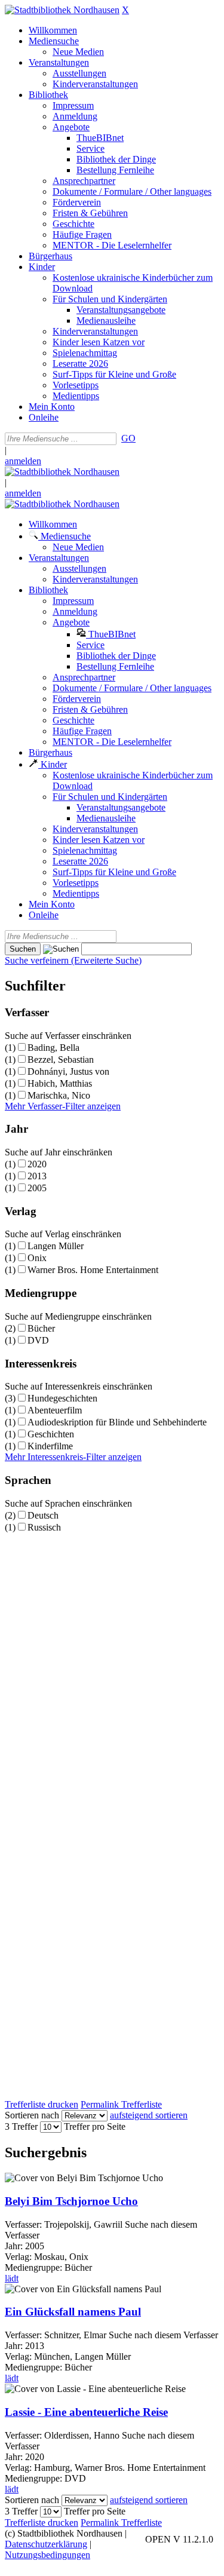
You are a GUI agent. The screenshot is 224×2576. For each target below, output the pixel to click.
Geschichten (51, 1434)
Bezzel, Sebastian (61, 1059)
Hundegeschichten (62, 1398)
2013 (37, 1176)
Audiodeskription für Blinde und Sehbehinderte (117, 1422)
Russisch (44, 1527)
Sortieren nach (32, 2115)
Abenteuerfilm (55, 1410)
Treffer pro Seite (95, 2126)
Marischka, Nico (59, 1095)
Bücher (41, 1328)
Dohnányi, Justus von (68, 1071)
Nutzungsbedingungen (47, 2555)
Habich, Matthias (60, 1083)
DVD (38, 1340)
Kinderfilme (50, 1446)
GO (128, 438)
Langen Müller (56, 1246)
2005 (37, 1188)
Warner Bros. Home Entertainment (93, 1270)
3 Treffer (21, 2126)
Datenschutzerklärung (46, 2544)
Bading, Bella (53, 1048)
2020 (37, 1164)
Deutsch (43, 1515)
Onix (37, 1258)
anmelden (23, 461)
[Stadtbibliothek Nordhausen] (62, 10)
